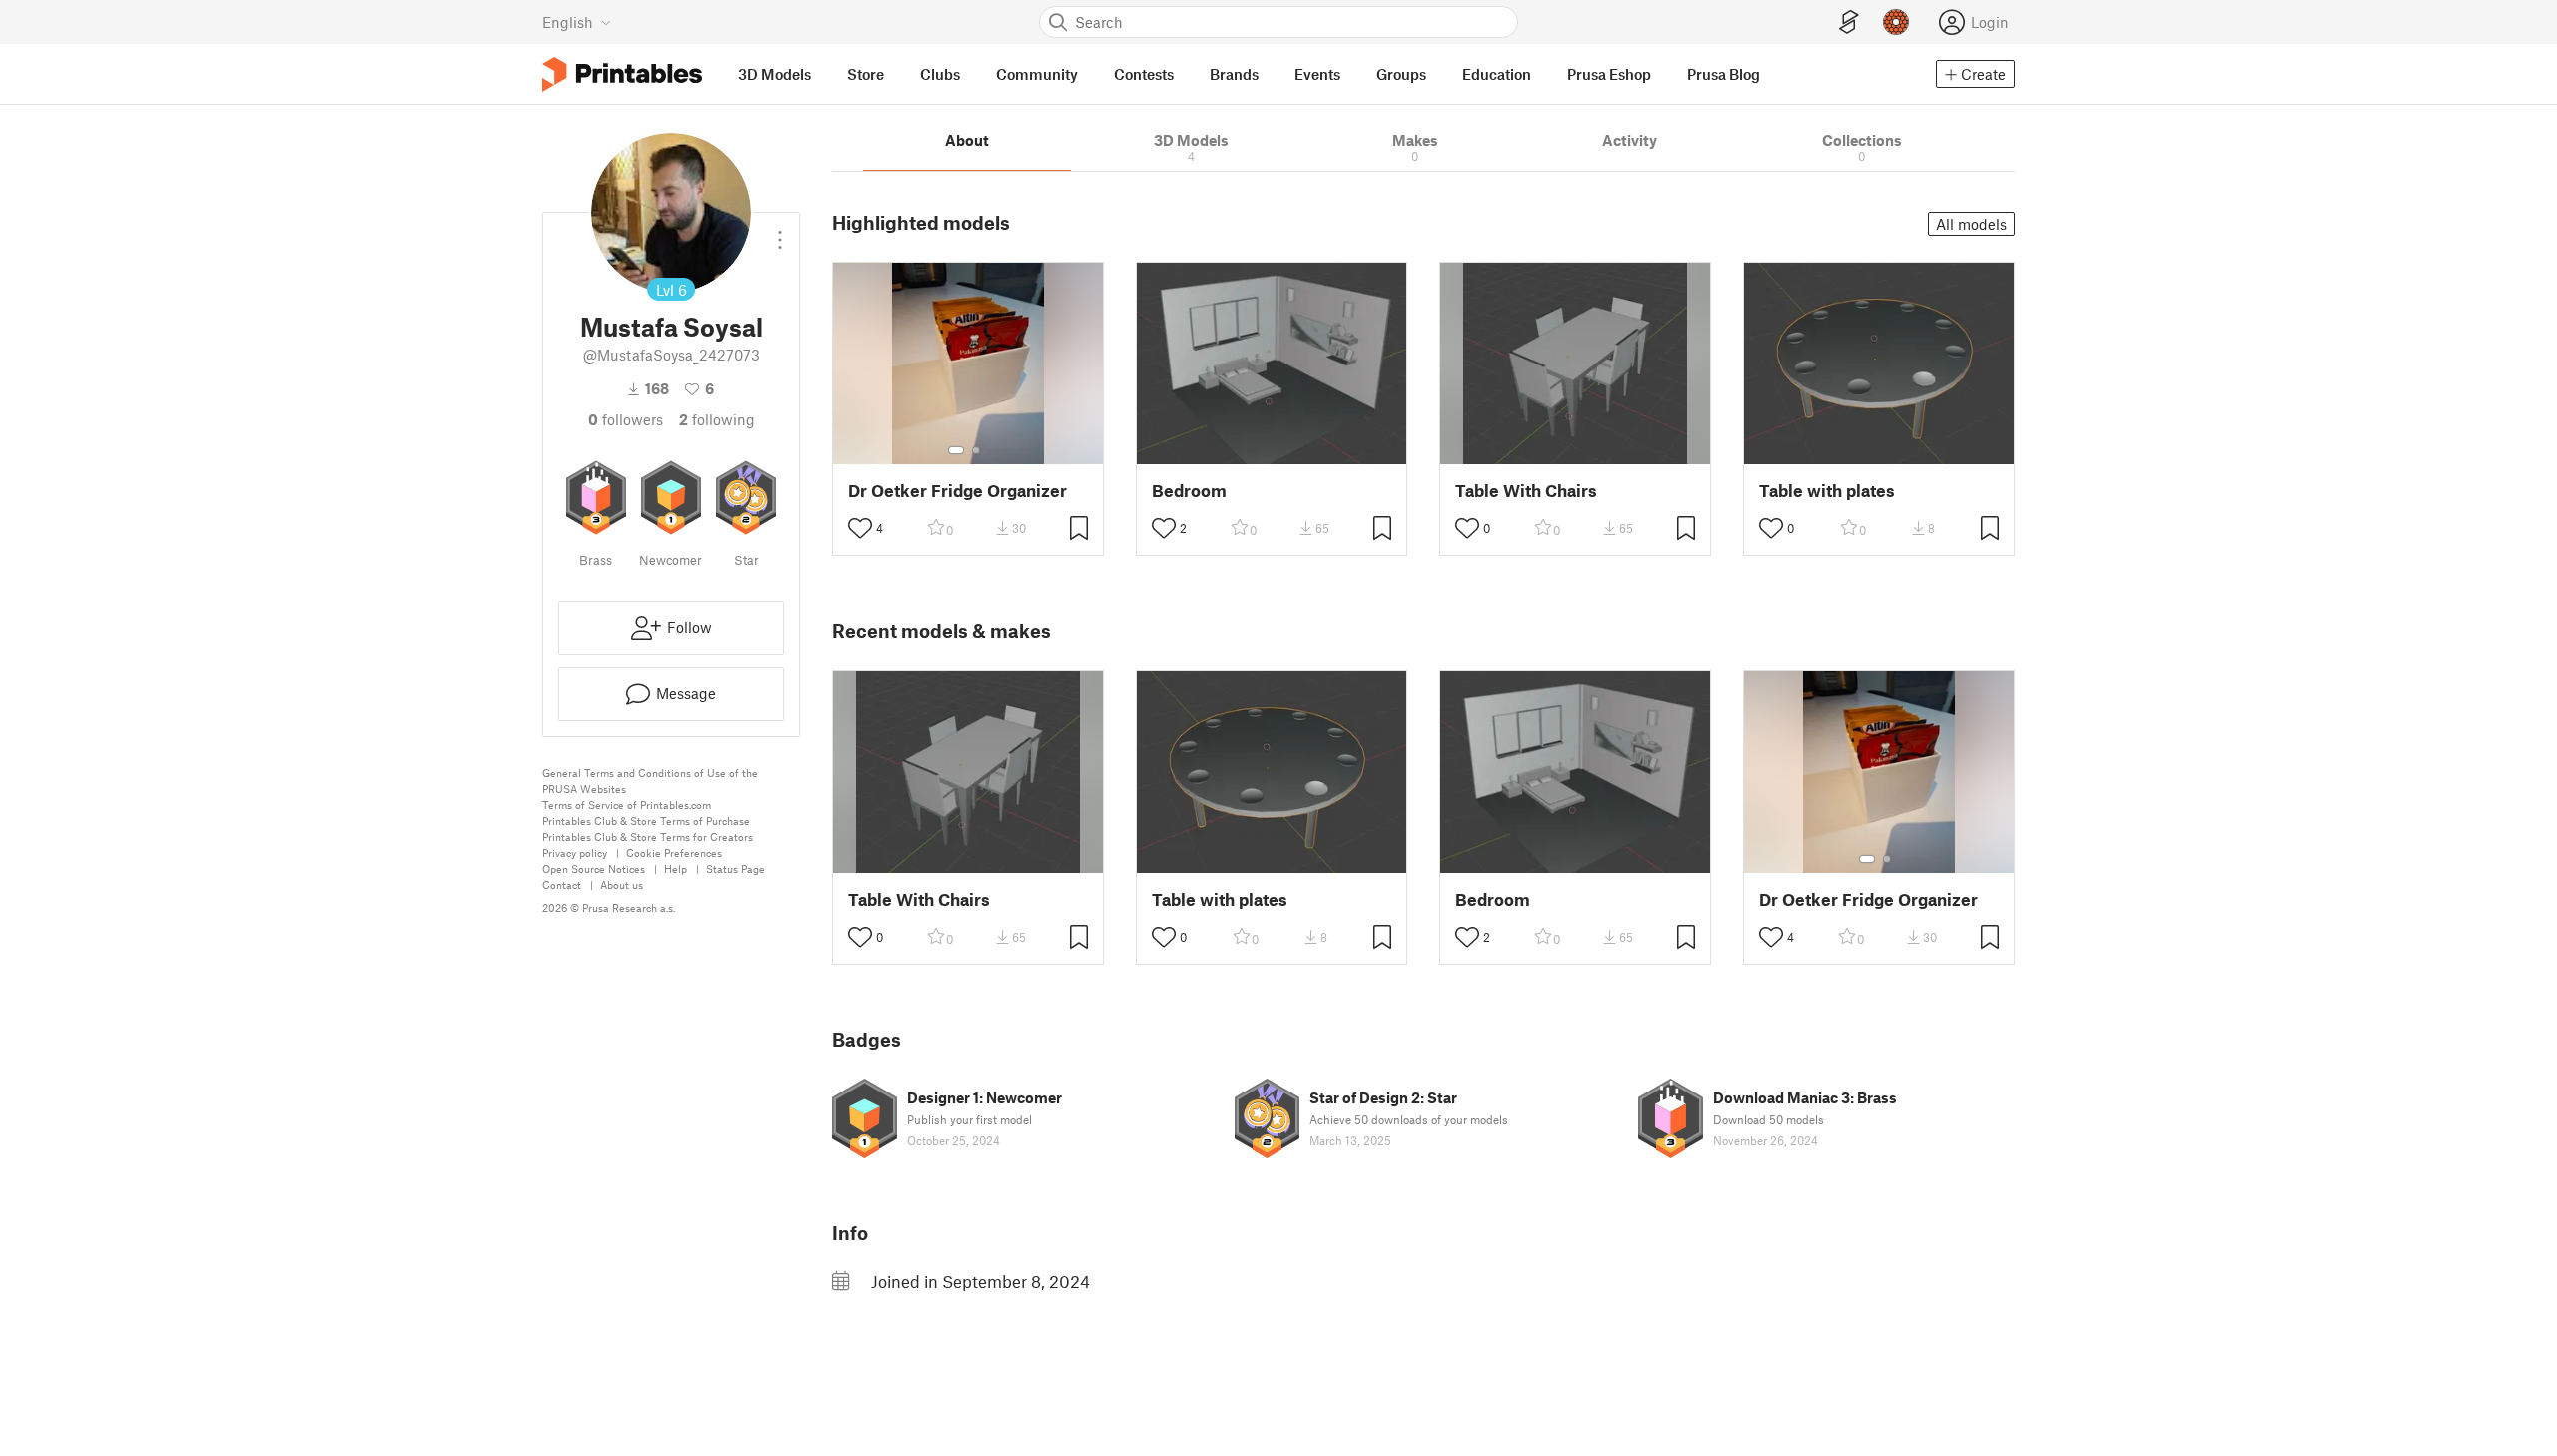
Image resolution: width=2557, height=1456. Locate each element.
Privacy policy (575, 852)
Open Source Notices (594, 868)
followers (626, 419)
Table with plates (1827, 491)
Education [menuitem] (1497, 74)
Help (676, 868)
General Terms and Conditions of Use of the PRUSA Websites (650, 780)
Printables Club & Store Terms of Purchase (646, 820)
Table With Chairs (1526, 491)
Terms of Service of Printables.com (627, 804)
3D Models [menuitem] (775, 74)
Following (717, 419)
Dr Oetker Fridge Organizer (957, 491)
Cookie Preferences (674, 852)
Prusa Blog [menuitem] (1723, 74)
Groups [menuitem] (1401, 74)
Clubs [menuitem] (940, 74)
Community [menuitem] (1037, 74)
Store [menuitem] (865, 74)
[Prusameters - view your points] (1896, 22)
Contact (562, 884)
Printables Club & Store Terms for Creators (648, 836)
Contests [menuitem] (1144, 74)
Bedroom (1189, 491)
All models (1971, 224)
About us (622, 884)
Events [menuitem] (1317, 74)
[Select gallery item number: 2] (976, 450)
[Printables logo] (622, 74)
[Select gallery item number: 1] (956, 450)
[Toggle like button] (860, 528)
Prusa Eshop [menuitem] (1609, 74)
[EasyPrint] (1849, 22)
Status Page (736, 868)
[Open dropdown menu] (780, 232)
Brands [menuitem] (1234, 74)
